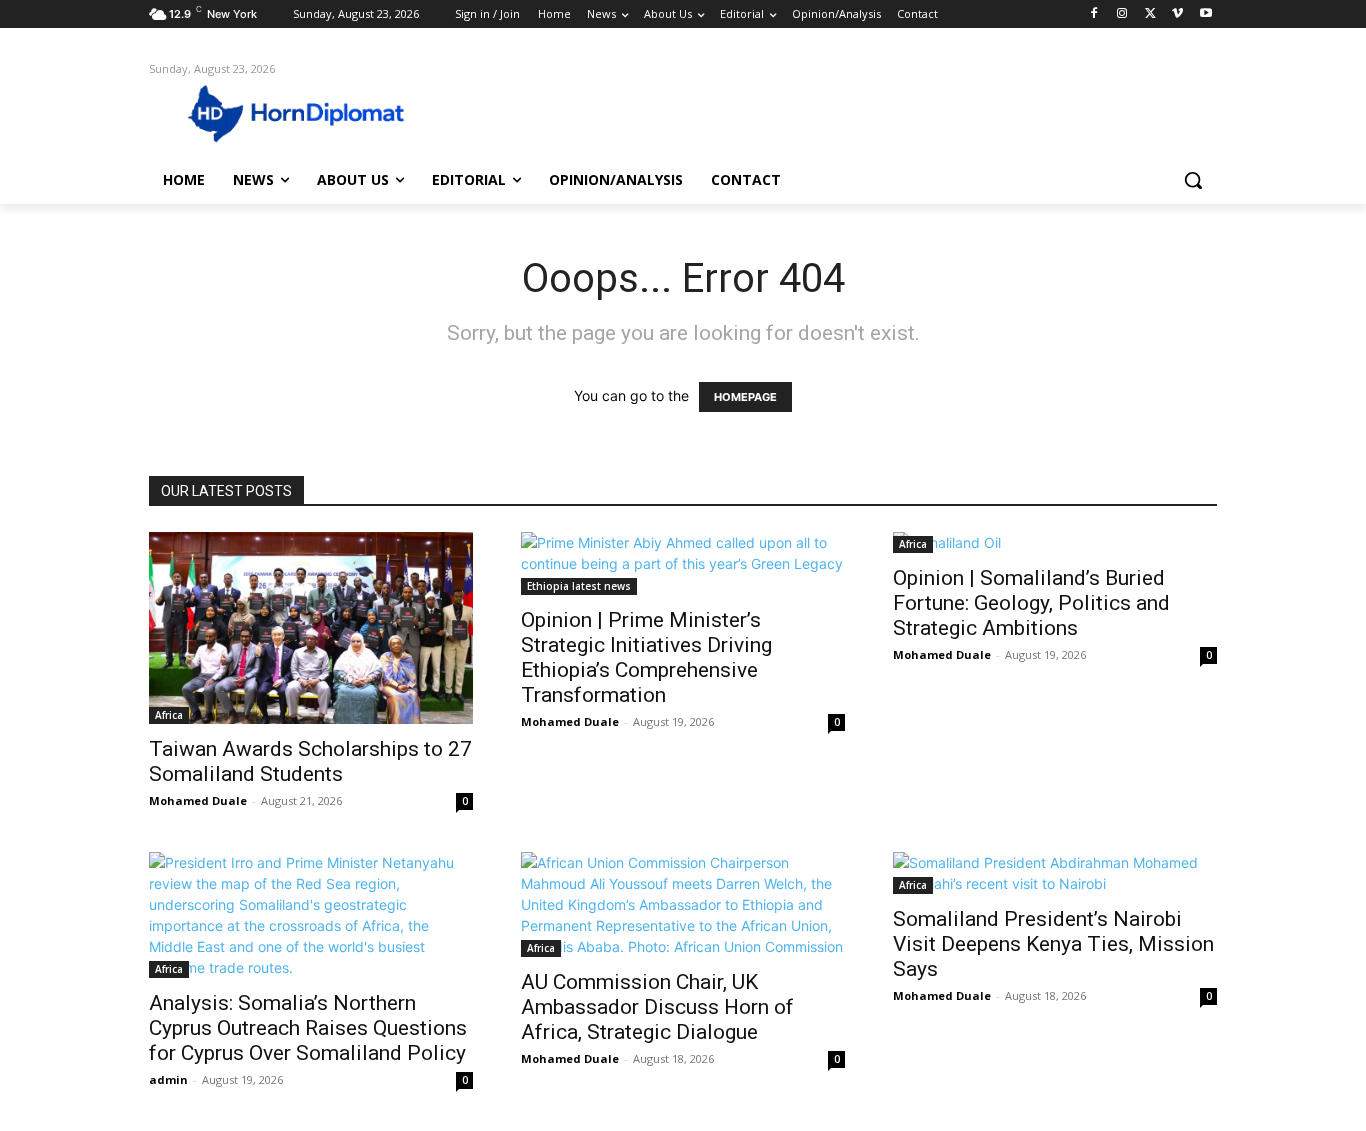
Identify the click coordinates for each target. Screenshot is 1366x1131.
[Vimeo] (1177, 14)
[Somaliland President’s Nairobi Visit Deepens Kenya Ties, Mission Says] (1055, 873)
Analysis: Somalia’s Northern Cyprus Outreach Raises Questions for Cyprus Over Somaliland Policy (308, 1028)
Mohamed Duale (198, 800)
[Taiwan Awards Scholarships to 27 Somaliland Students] (311, 627)
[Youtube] (1205, 14)
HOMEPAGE (745, 397)
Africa (169, 715)
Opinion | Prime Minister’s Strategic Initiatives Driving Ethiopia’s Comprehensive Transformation (646, 657)
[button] (1193, 180)
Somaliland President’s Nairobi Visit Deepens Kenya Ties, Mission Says (1053, 944)
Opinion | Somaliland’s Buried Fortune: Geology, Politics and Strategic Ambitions (1031, 603)
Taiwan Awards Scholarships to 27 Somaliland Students (310, 761)
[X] (1150, 14)
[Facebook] (1094, 14)
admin (168, 1079)
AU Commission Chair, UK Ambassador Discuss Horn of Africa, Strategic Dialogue (657, 1007)
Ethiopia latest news (579, 586)
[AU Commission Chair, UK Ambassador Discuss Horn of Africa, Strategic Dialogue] (683, 904)
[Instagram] (1122, 14)
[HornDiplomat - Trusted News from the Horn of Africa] (309, 112)
